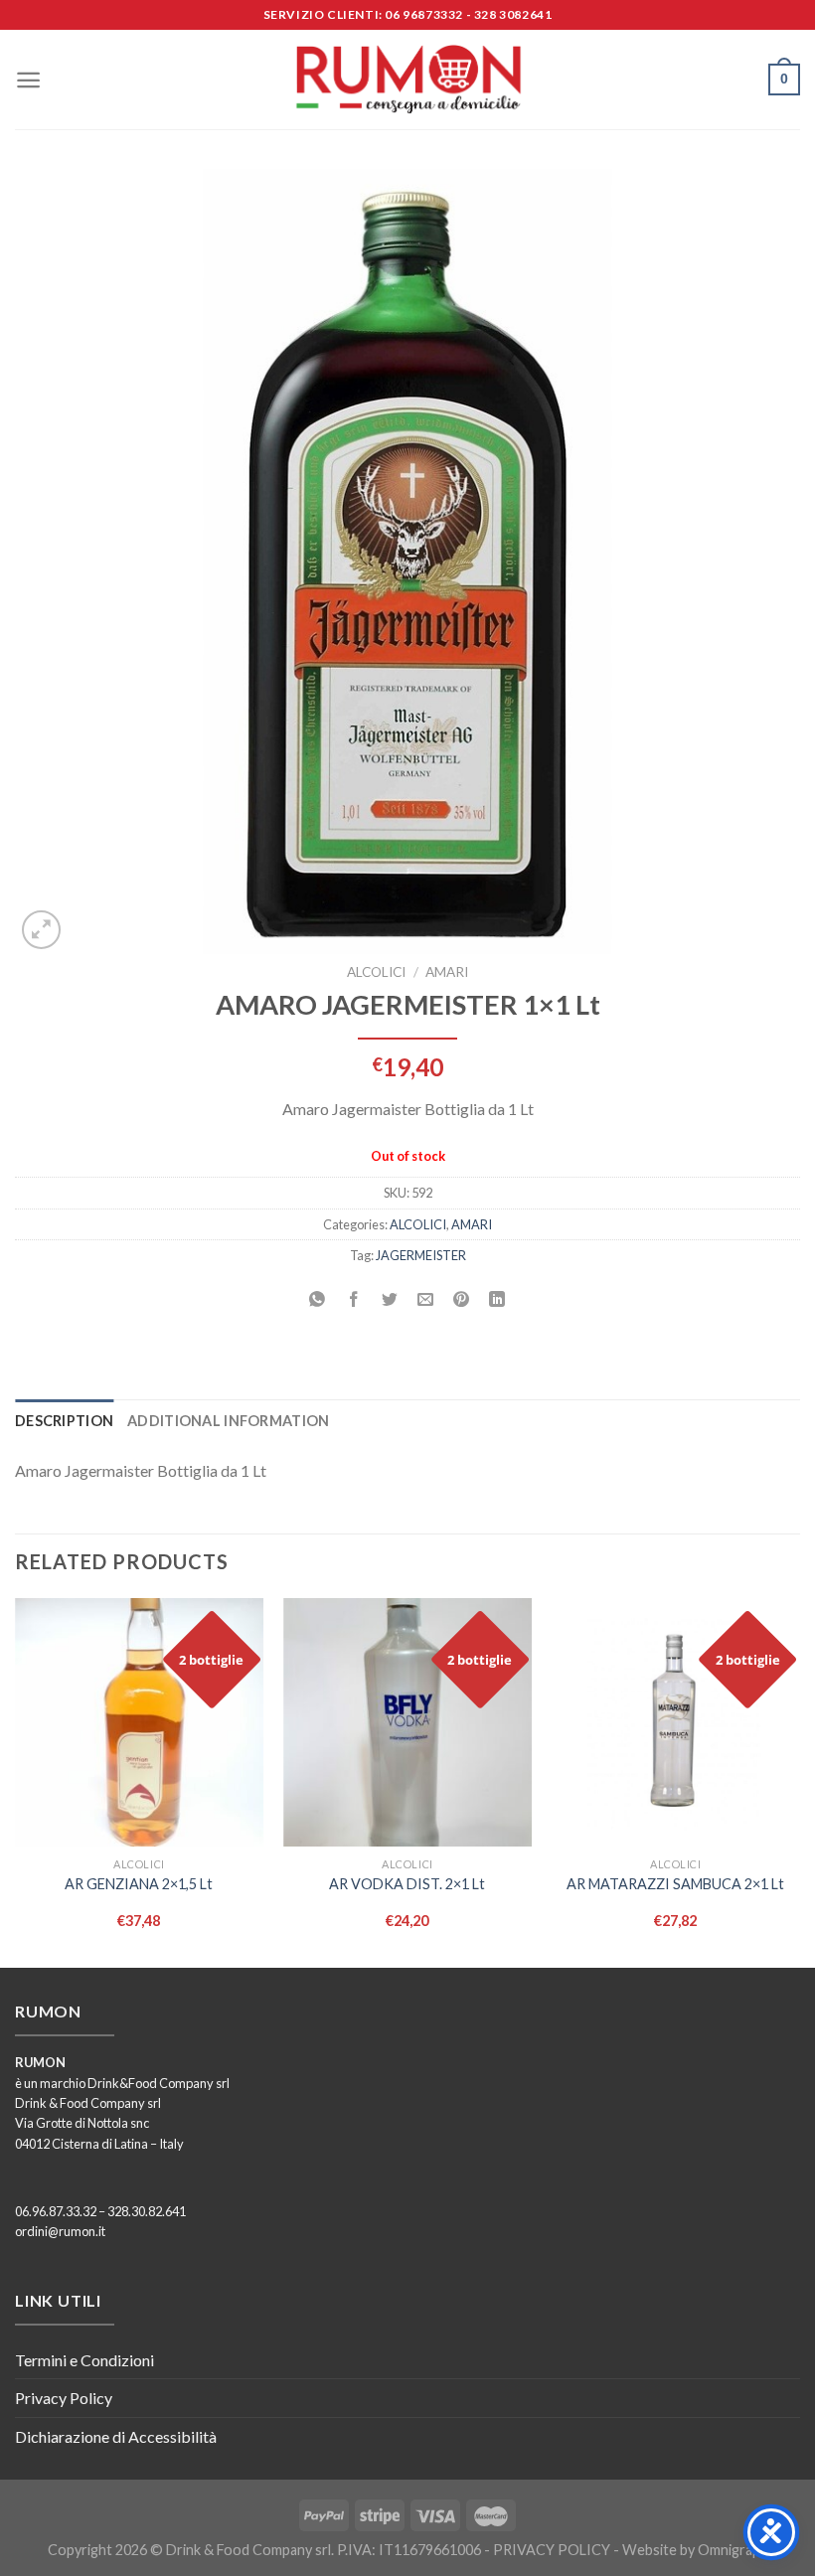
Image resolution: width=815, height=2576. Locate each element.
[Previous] (16, 1781)
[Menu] (28, 80)
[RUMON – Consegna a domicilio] (407, 80)
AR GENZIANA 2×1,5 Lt (139, 1884)
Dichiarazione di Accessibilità (116, 2436)
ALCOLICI (376, 972)
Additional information (228, 1421)
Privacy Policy (64, 2398)
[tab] (64, 1421)
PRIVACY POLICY (552, 2550)
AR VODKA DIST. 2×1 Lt (407, 1884)
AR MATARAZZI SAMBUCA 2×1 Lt (675, 1884)
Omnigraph (733, 2550)
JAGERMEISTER (421, 1255)
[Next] (799, 1781)
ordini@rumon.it (60, 2231)
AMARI (447, 972)
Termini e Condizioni (84, 2360)
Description (64, 1421)
